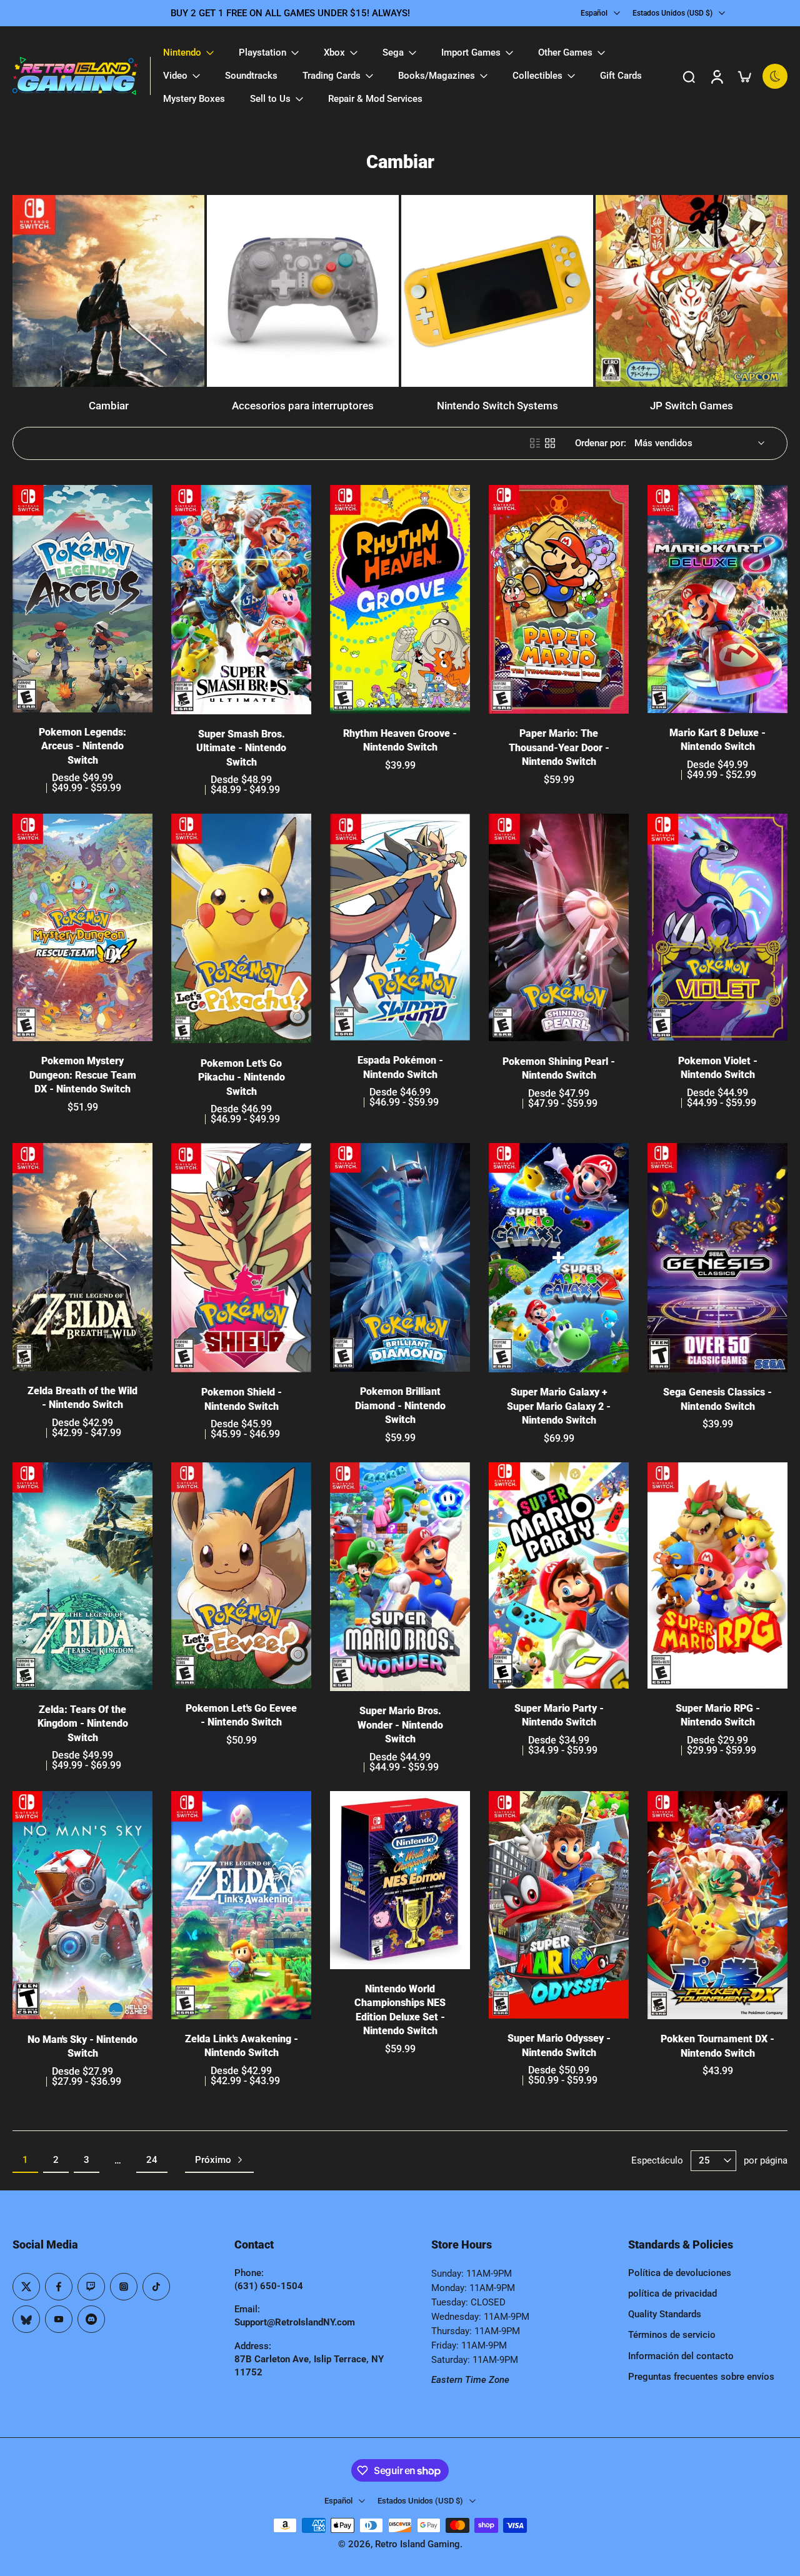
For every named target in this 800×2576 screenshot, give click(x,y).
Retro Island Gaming (417, 2544)
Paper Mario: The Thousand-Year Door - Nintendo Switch (559, 747)
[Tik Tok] (156, 2287)
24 (152, 2160)
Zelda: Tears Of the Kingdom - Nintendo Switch (83, 1724)
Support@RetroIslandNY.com (295, 2322)
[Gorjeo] (26, 2287)
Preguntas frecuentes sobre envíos (701, 2377)
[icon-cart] (744, 76)
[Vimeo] (91, 2319)
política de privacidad (672, 2294)
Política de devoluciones (680, 2273)
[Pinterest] (91, 2287)
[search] (689, 76)
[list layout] (535, 443)
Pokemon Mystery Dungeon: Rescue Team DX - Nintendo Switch (83, 1075)
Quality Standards (665, 2314)
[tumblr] (26, 2319)
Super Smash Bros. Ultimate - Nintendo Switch (241, 748)
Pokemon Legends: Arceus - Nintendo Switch (82, 746)
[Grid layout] (550, 443)
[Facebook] (59, 2287)
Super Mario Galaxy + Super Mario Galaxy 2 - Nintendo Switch (559, 1406)
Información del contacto (681, 2356)
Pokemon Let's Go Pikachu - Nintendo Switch (242, 1077)
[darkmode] (775, 76)
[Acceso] (716, 76)
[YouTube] (59, 2319)
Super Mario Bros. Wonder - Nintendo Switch (400, 1725)
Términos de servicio (672, 2335)
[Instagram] (124, 2287)
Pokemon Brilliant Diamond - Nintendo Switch (400, 1405)
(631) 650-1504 (269, 2286)
